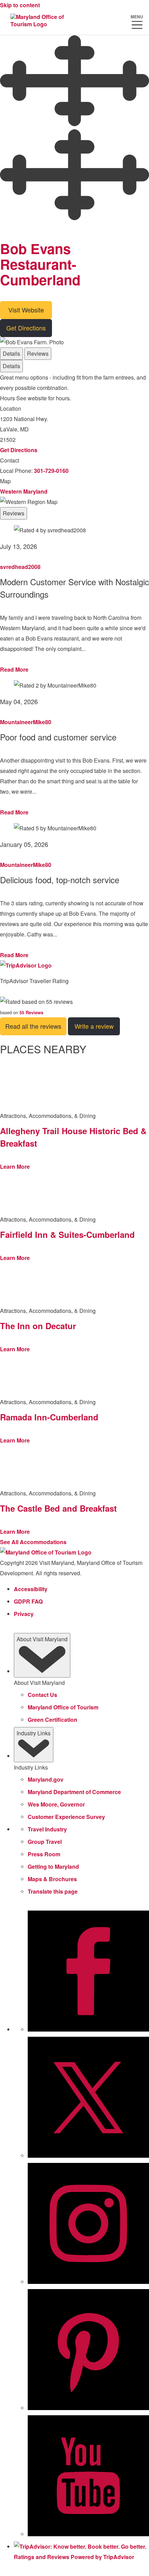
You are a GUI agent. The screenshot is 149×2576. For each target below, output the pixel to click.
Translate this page (53, 1891)
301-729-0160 (51, 471)
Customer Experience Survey (66, 1817)
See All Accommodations (33, 1542)
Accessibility (31, 1589)
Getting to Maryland (53, 1866)
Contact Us (42, 1695)
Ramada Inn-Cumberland (49, 1417)
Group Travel (45, 1842)
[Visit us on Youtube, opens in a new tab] (88, 2534)
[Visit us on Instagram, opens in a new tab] (88, 2282)
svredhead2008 (20, 567)
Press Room (44, 1854)
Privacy (24, 1614)
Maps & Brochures (52, 1879)
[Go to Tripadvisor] (26, 965)
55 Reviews (31, 1012)
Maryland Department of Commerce (74, 1792)
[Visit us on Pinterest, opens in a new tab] (88, 2408)
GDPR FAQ (28, 1601)
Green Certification (52, 1720)
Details (11, 353)
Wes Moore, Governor (56, 1804)
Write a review (94, 1026)
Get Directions (26, 328)
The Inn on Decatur (38, 1326)
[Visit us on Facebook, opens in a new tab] (88, 2029)
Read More (14, 669)
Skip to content (20, 5)
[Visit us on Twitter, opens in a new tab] (88, 2156)
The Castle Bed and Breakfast (58, 1508)
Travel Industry (47, 1829)
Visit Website (26, 310)
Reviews (38, 353)
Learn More (15, 1166)
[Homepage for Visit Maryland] (40, 21)
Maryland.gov (46, 1779)
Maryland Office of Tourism (63, 1707)
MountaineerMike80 (26, 722)
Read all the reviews (33, 1026)
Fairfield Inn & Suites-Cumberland (67, 1234)
